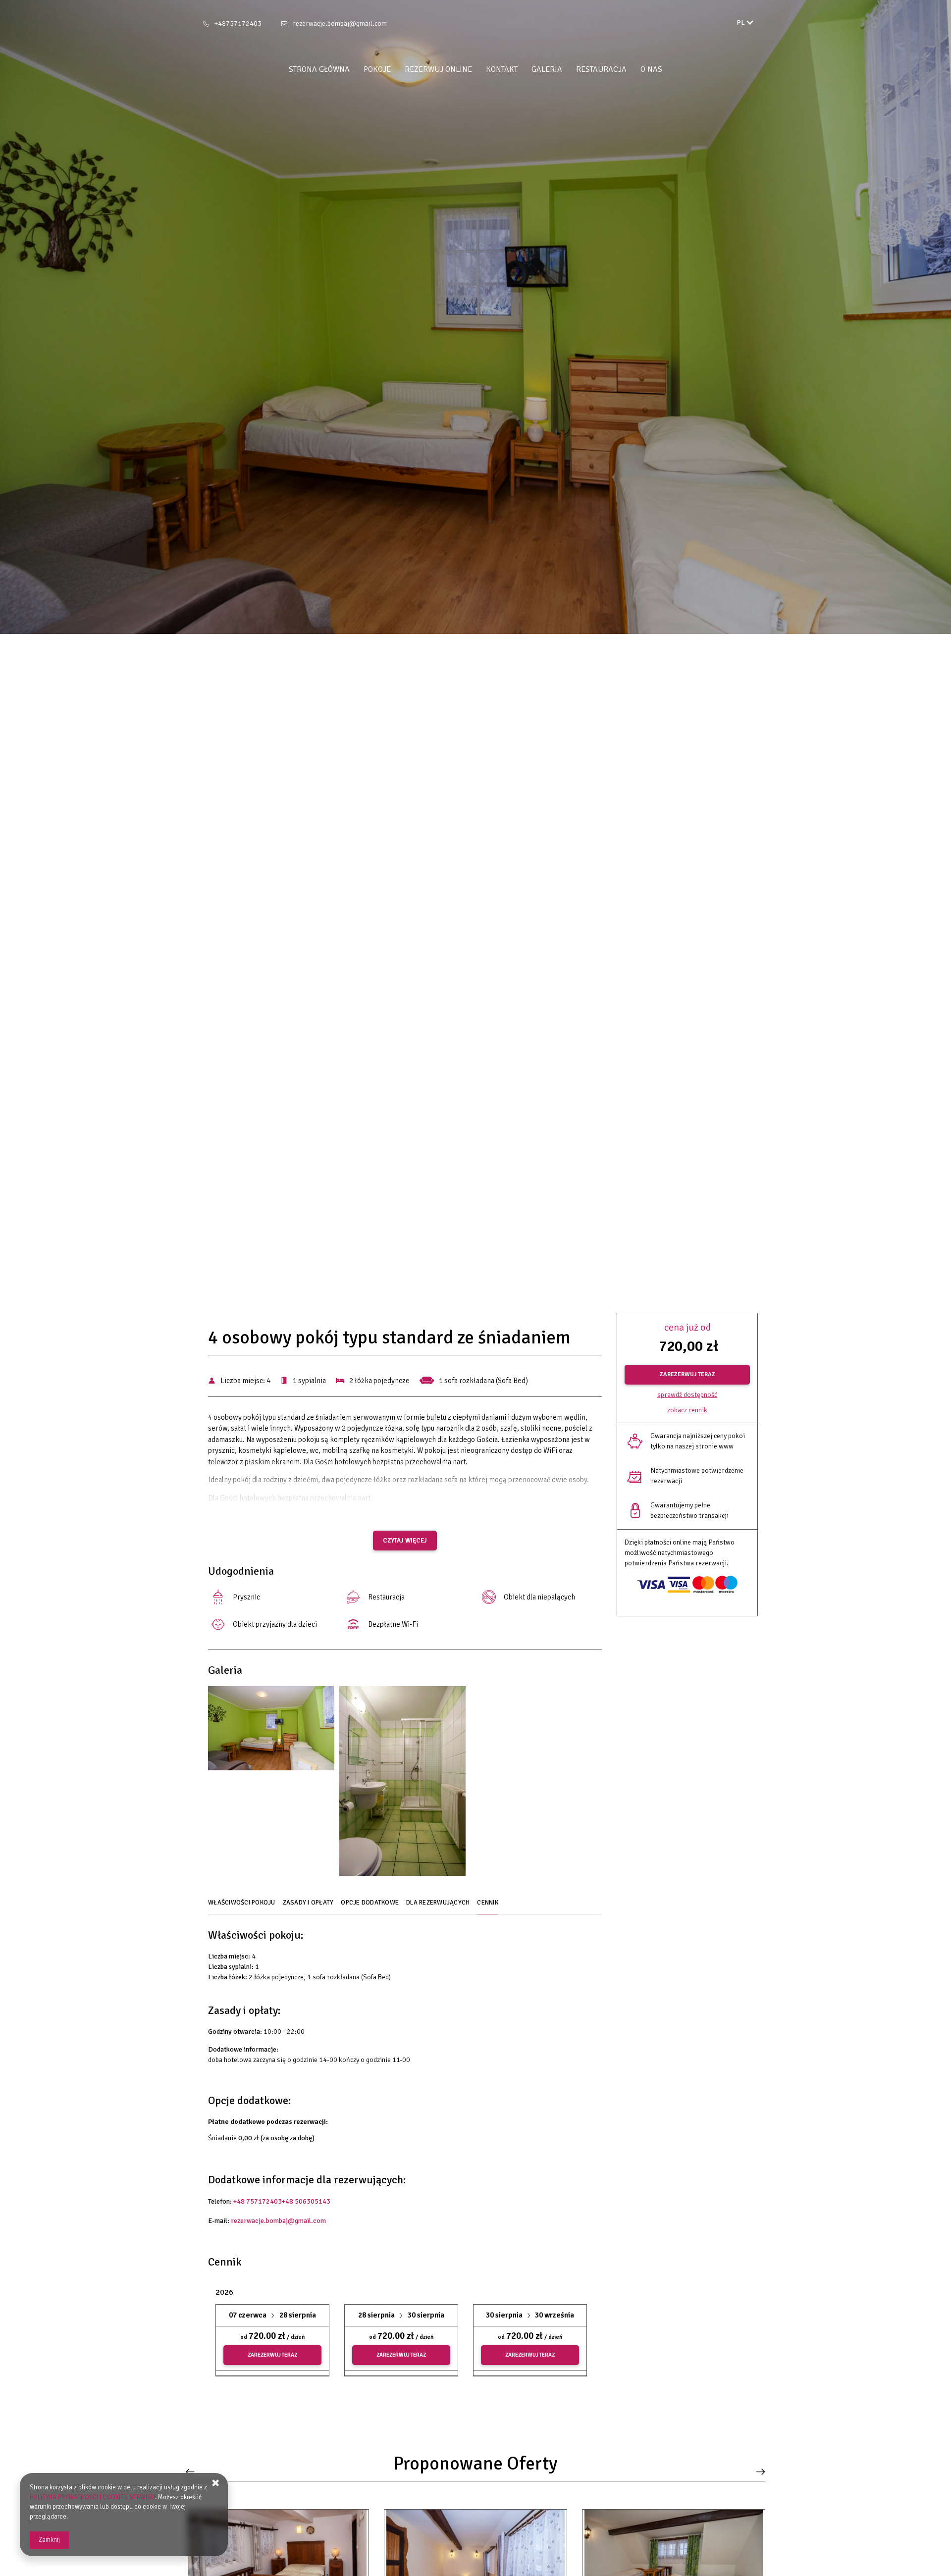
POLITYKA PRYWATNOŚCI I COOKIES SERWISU (92, 2497)
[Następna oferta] (758, 2472)
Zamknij (49, 2540)
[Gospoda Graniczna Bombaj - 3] (402, 1783)
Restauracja (601, 69)
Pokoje (377, 69)
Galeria (547, 69)
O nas (651, 69)
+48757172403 (238, 24)
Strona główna (319, 69)
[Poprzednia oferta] (193, 2472)
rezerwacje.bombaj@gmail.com (340, 24)
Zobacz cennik (687, 1410)
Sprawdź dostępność (687, 1395)
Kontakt (502, 69)
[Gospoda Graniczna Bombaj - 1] (271, 1731)
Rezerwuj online (438, 69)
